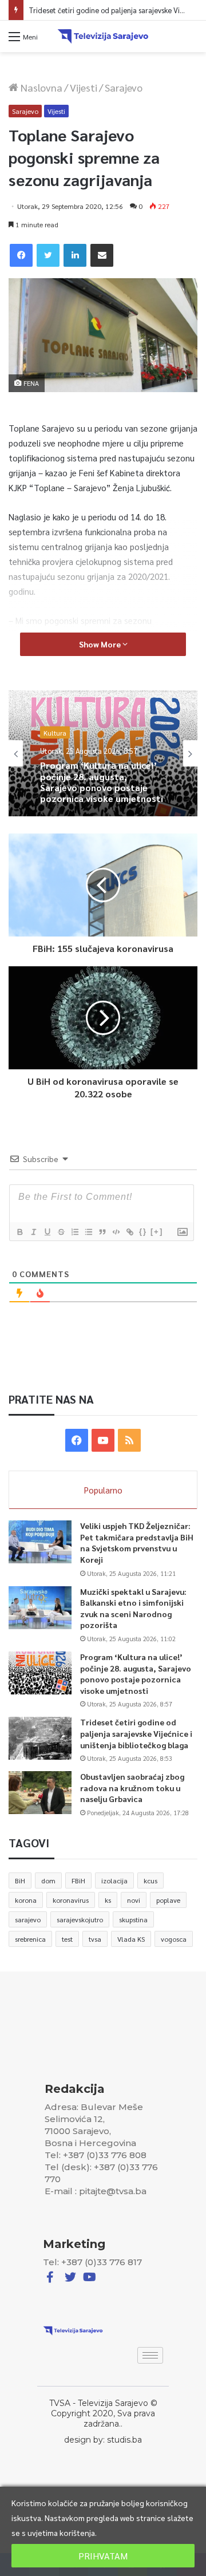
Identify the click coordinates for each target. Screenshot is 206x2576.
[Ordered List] (74, 1232)
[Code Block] (116, 1232)
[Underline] (47, 1232)
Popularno (103, 1490)
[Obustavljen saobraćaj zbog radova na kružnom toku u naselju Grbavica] (40, 1793)
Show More (101, 644)
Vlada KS (131, 1939)
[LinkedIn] (75, 255)
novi (134, 1900)
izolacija (114, 1880)
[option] (103, 753)
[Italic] (33, 1232)
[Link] (129, 1232)
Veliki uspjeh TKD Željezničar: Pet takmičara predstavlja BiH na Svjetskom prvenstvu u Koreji (137, 1542)
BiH (20, 1880)
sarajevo (28, 1919)
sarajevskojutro (80, 1919)
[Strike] (61, 1232)
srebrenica (30, 1939)
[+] (157, 1232)
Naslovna (40, 87)
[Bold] (19, 1232)
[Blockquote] (102, 1232)
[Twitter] (48, 255)
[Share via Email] (102, 255)
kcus (150, 1880)
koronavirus (71, 1900)
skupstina (133, 1919)
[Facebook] (21, 255)
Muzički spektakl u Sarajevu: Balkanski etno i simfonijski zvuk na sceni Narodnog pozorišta (133, 1608)
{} (143, 1232)
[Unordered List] (88, 1232)
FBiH (78, 1880)
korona (26, 1900)
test (67, 1939)
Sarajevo (124, 87)
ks (108, 1900)
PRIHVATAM (103, 2556)
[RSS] (129, 1440)
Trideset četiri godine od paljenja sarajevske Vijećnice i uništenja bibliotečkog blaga (103, 796)
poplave (168, 1900)
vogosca (174, 1939)
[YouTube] (103, 1440)
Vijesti (84, 87)
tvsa (95, 1939)
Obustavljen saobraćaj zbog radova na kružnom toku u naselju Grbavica (132, 1787)
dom (48, 1880)
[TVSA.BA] (103, 36)
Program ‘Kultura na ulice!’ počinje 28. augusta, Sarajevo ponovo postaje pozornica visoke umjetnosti (136, 1674)
